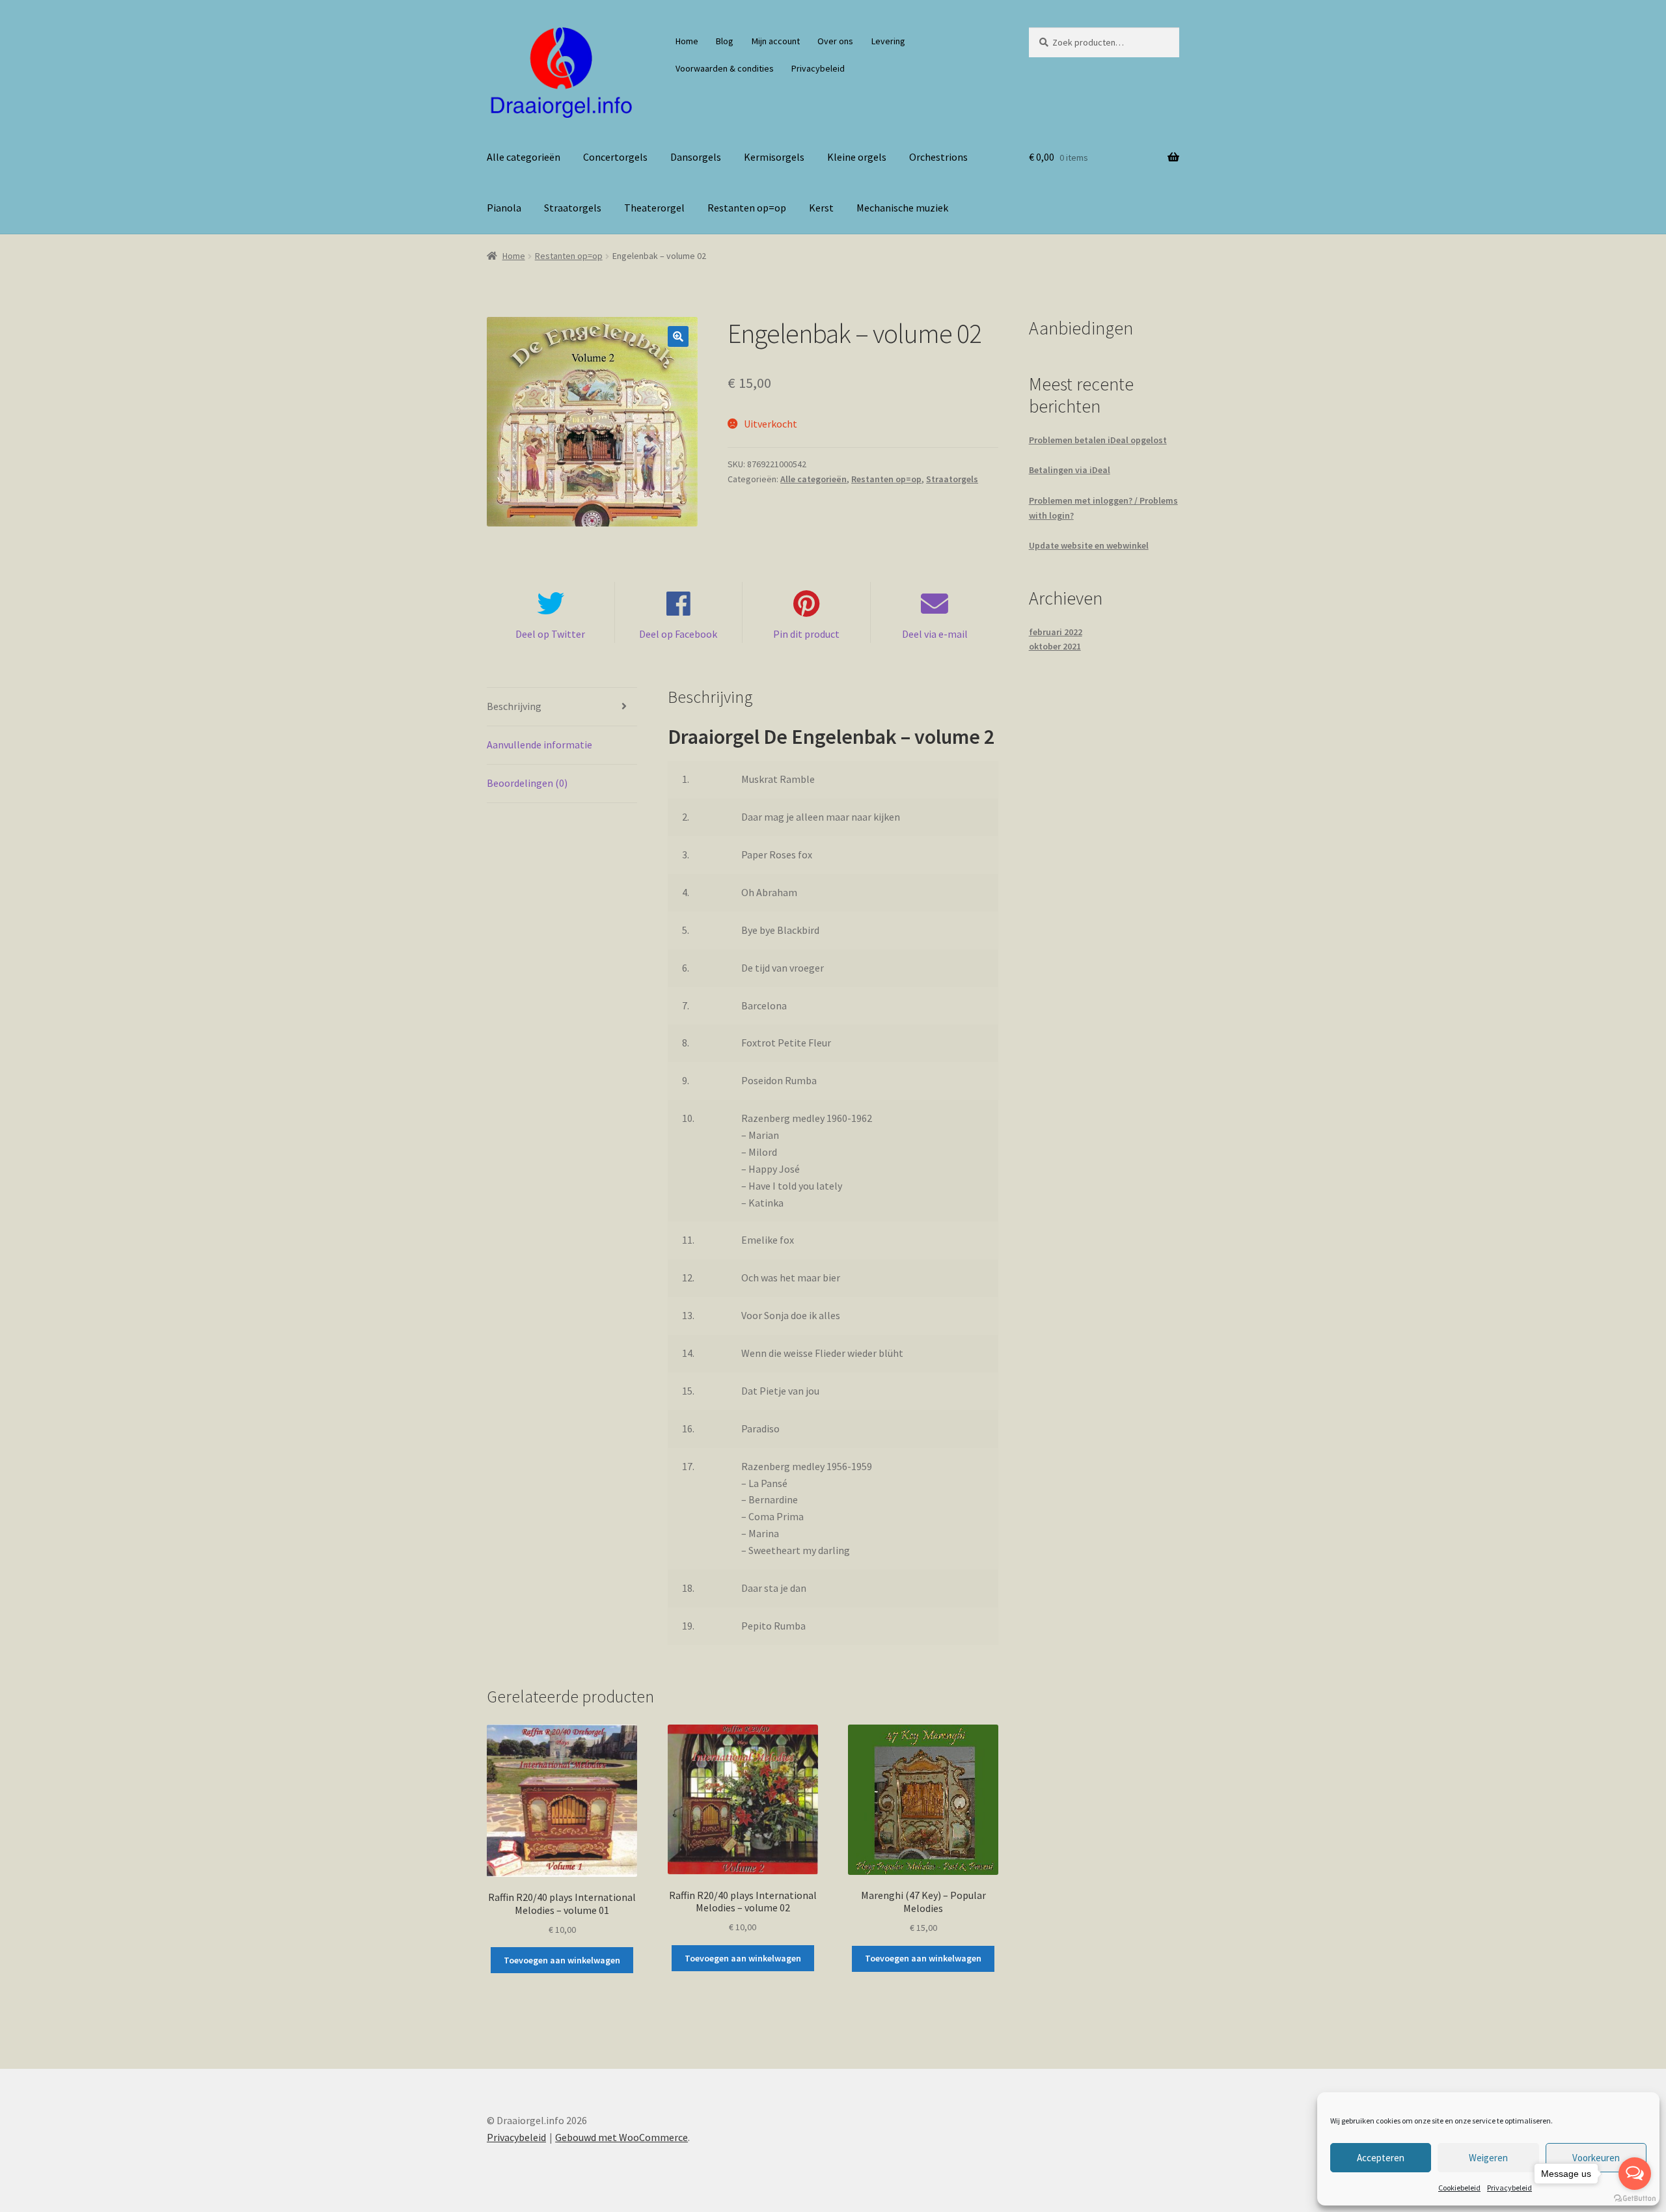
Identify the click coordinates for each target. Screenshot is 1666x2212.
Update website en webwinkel (1089, 545)
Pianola (504, 208)
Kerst (821, 208)
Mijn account (776, 41)
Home (687, 41)
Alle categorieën (524, 157)
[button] (678, 336)
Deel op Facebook (678, 634)
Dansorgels (696, 157)
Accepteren (1381, 2158)
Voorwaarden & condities (725, 68)
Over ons (835, 41)
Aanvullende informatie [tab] (539, 744)
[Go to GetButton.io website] (1635, 2199)
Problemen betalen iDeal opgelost (1098, 440)
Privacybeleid (1509, 2188)
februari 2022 (1056, 632)
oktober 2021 (1055, 646)
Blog (725, 41)
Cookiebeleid (1459, 2188)
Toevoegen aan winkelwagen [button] (562, 1960)
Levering (888, 41)
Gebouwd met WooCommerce (621, 2137)
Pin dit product (806, 634)
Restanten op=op (747, 208)
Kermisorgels (774, 157)
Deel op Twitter (550, 634)
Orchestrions (938, 157)
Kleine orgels (857, 157)
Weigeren (1488, 2158)
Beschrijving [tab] (514, 706)
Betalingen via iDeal (1070, 470)
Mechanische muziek (902, 208)
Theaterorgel (654, 208)
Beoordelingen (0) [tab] (527, 783)
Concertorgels (615, 157)
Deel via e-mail (935, 634)
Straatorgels (573, 208)
